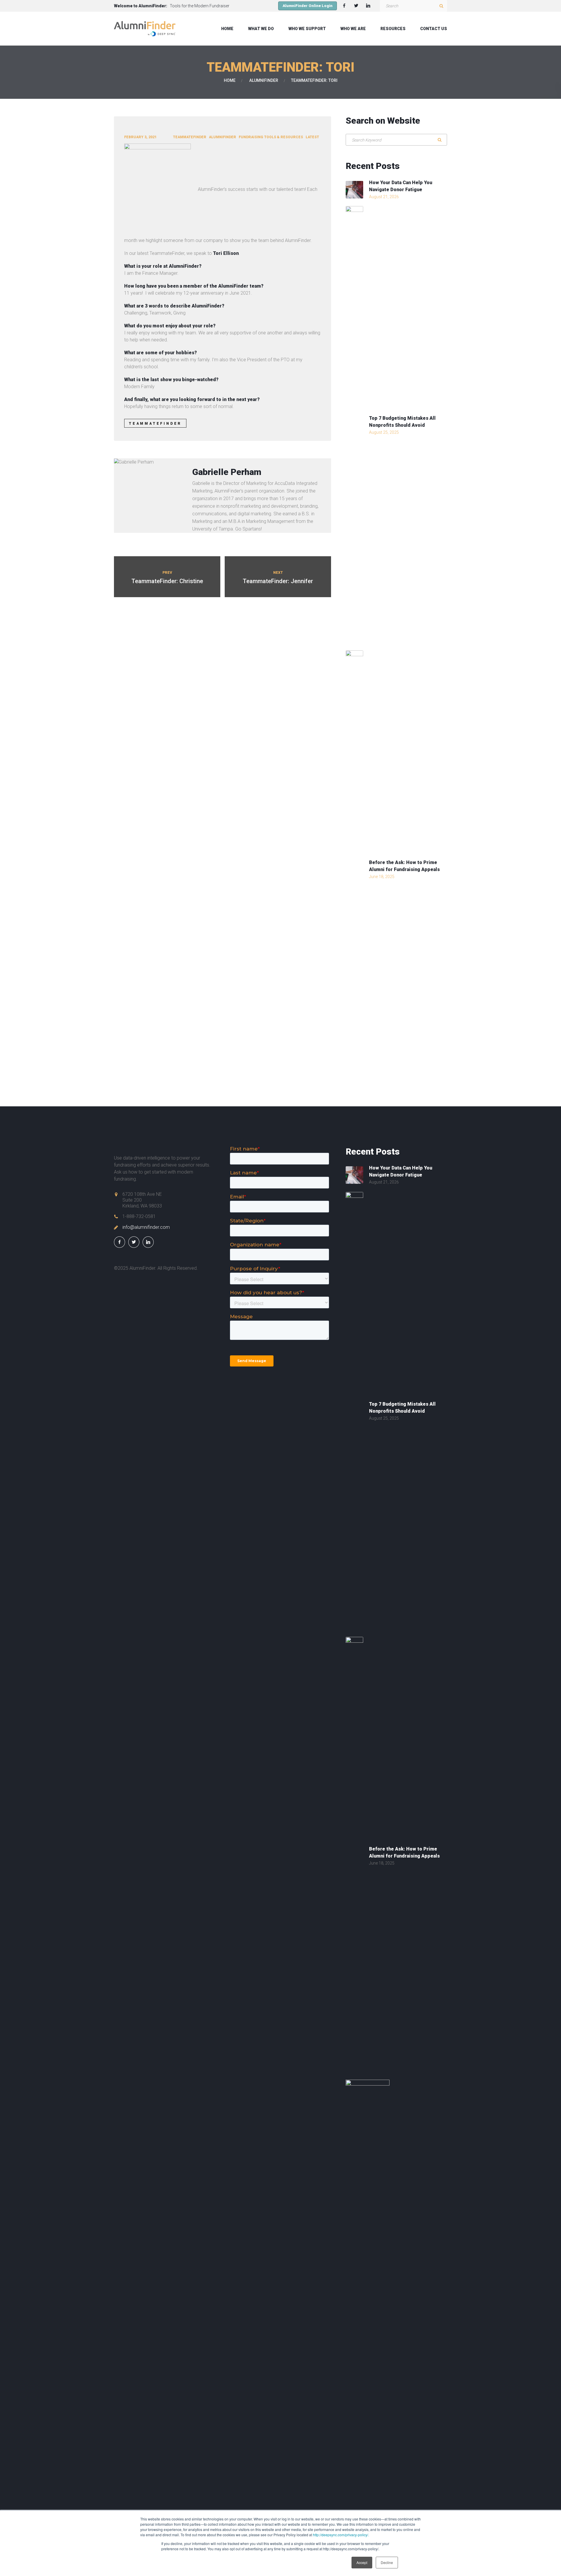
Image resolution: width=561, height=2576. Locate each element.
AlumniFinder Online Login (308, 6)
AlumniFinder (264, 80)
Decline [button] (387, 2562)
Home (227, 29)
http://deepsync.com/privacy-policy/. (341, 2535)
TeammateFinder (190, 137)
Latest (312, 137)
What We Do (261, 29)
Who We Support (307, 29)
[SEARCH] (441, 6)
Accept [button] (362, 2562)
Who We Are (353, 29)
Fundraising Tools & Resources (271, 137)
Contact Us (434, 29)
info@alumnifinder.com (146, 1227)
